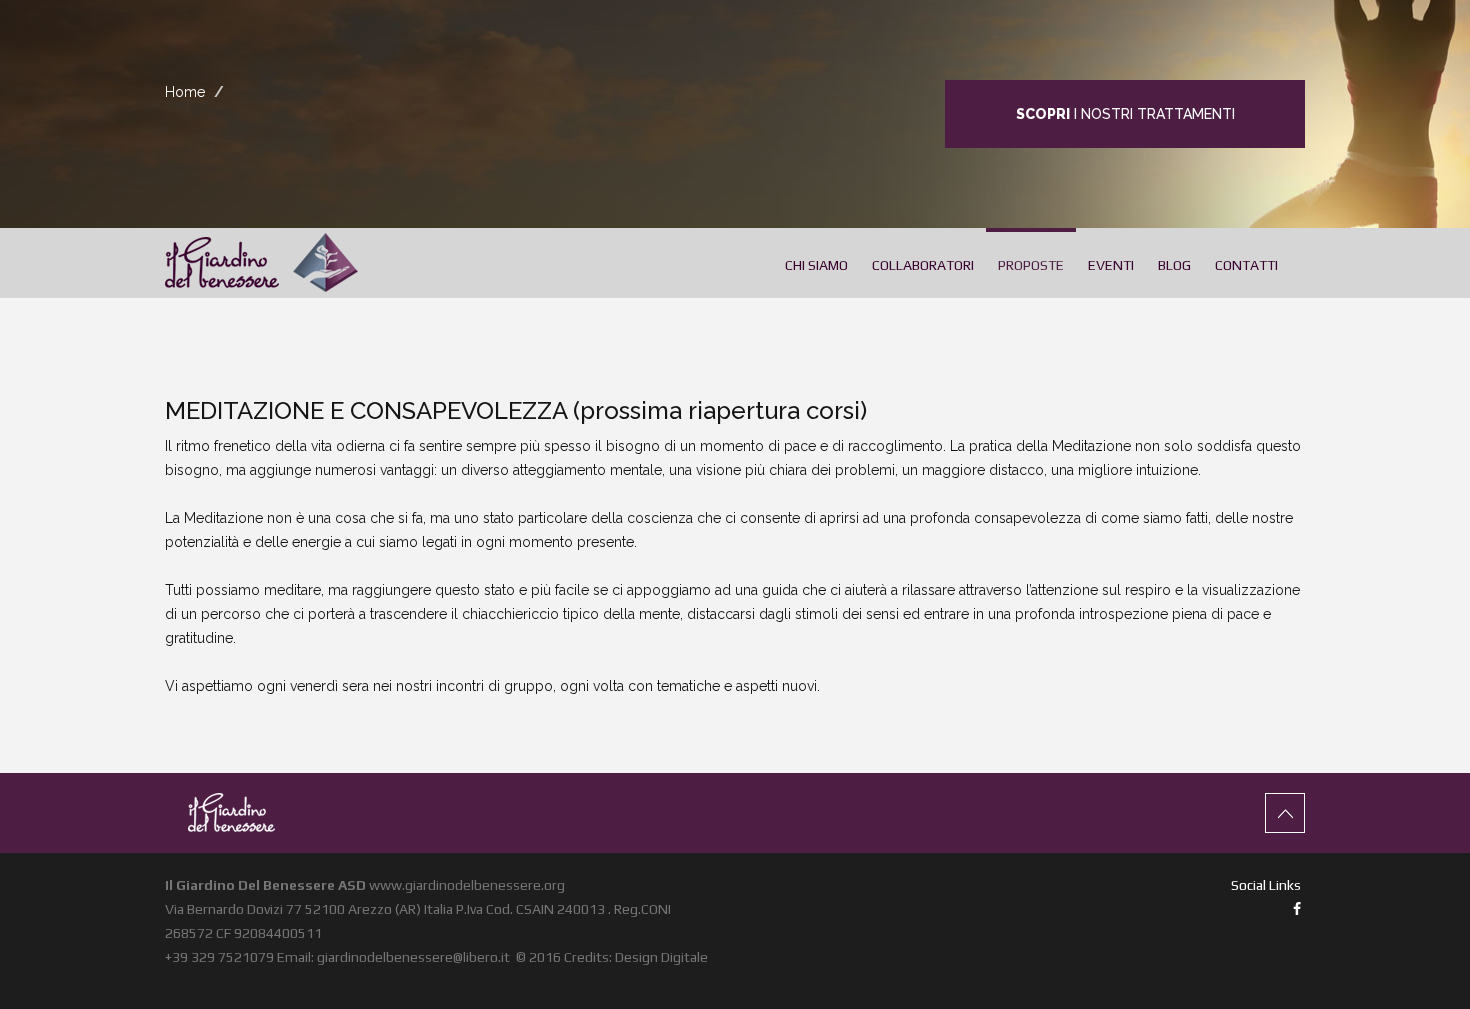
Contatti (1246, 265)
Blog (1174, 265)
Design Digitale (661, 957)
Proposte (1031, 265)
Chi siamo (816, 265)
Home (185, 92)
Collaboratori (923, 265)
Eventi (1111, 265)
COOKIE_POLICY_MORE (881, 986)
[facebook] (1297, 909)
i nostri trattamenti (1125, 114)
